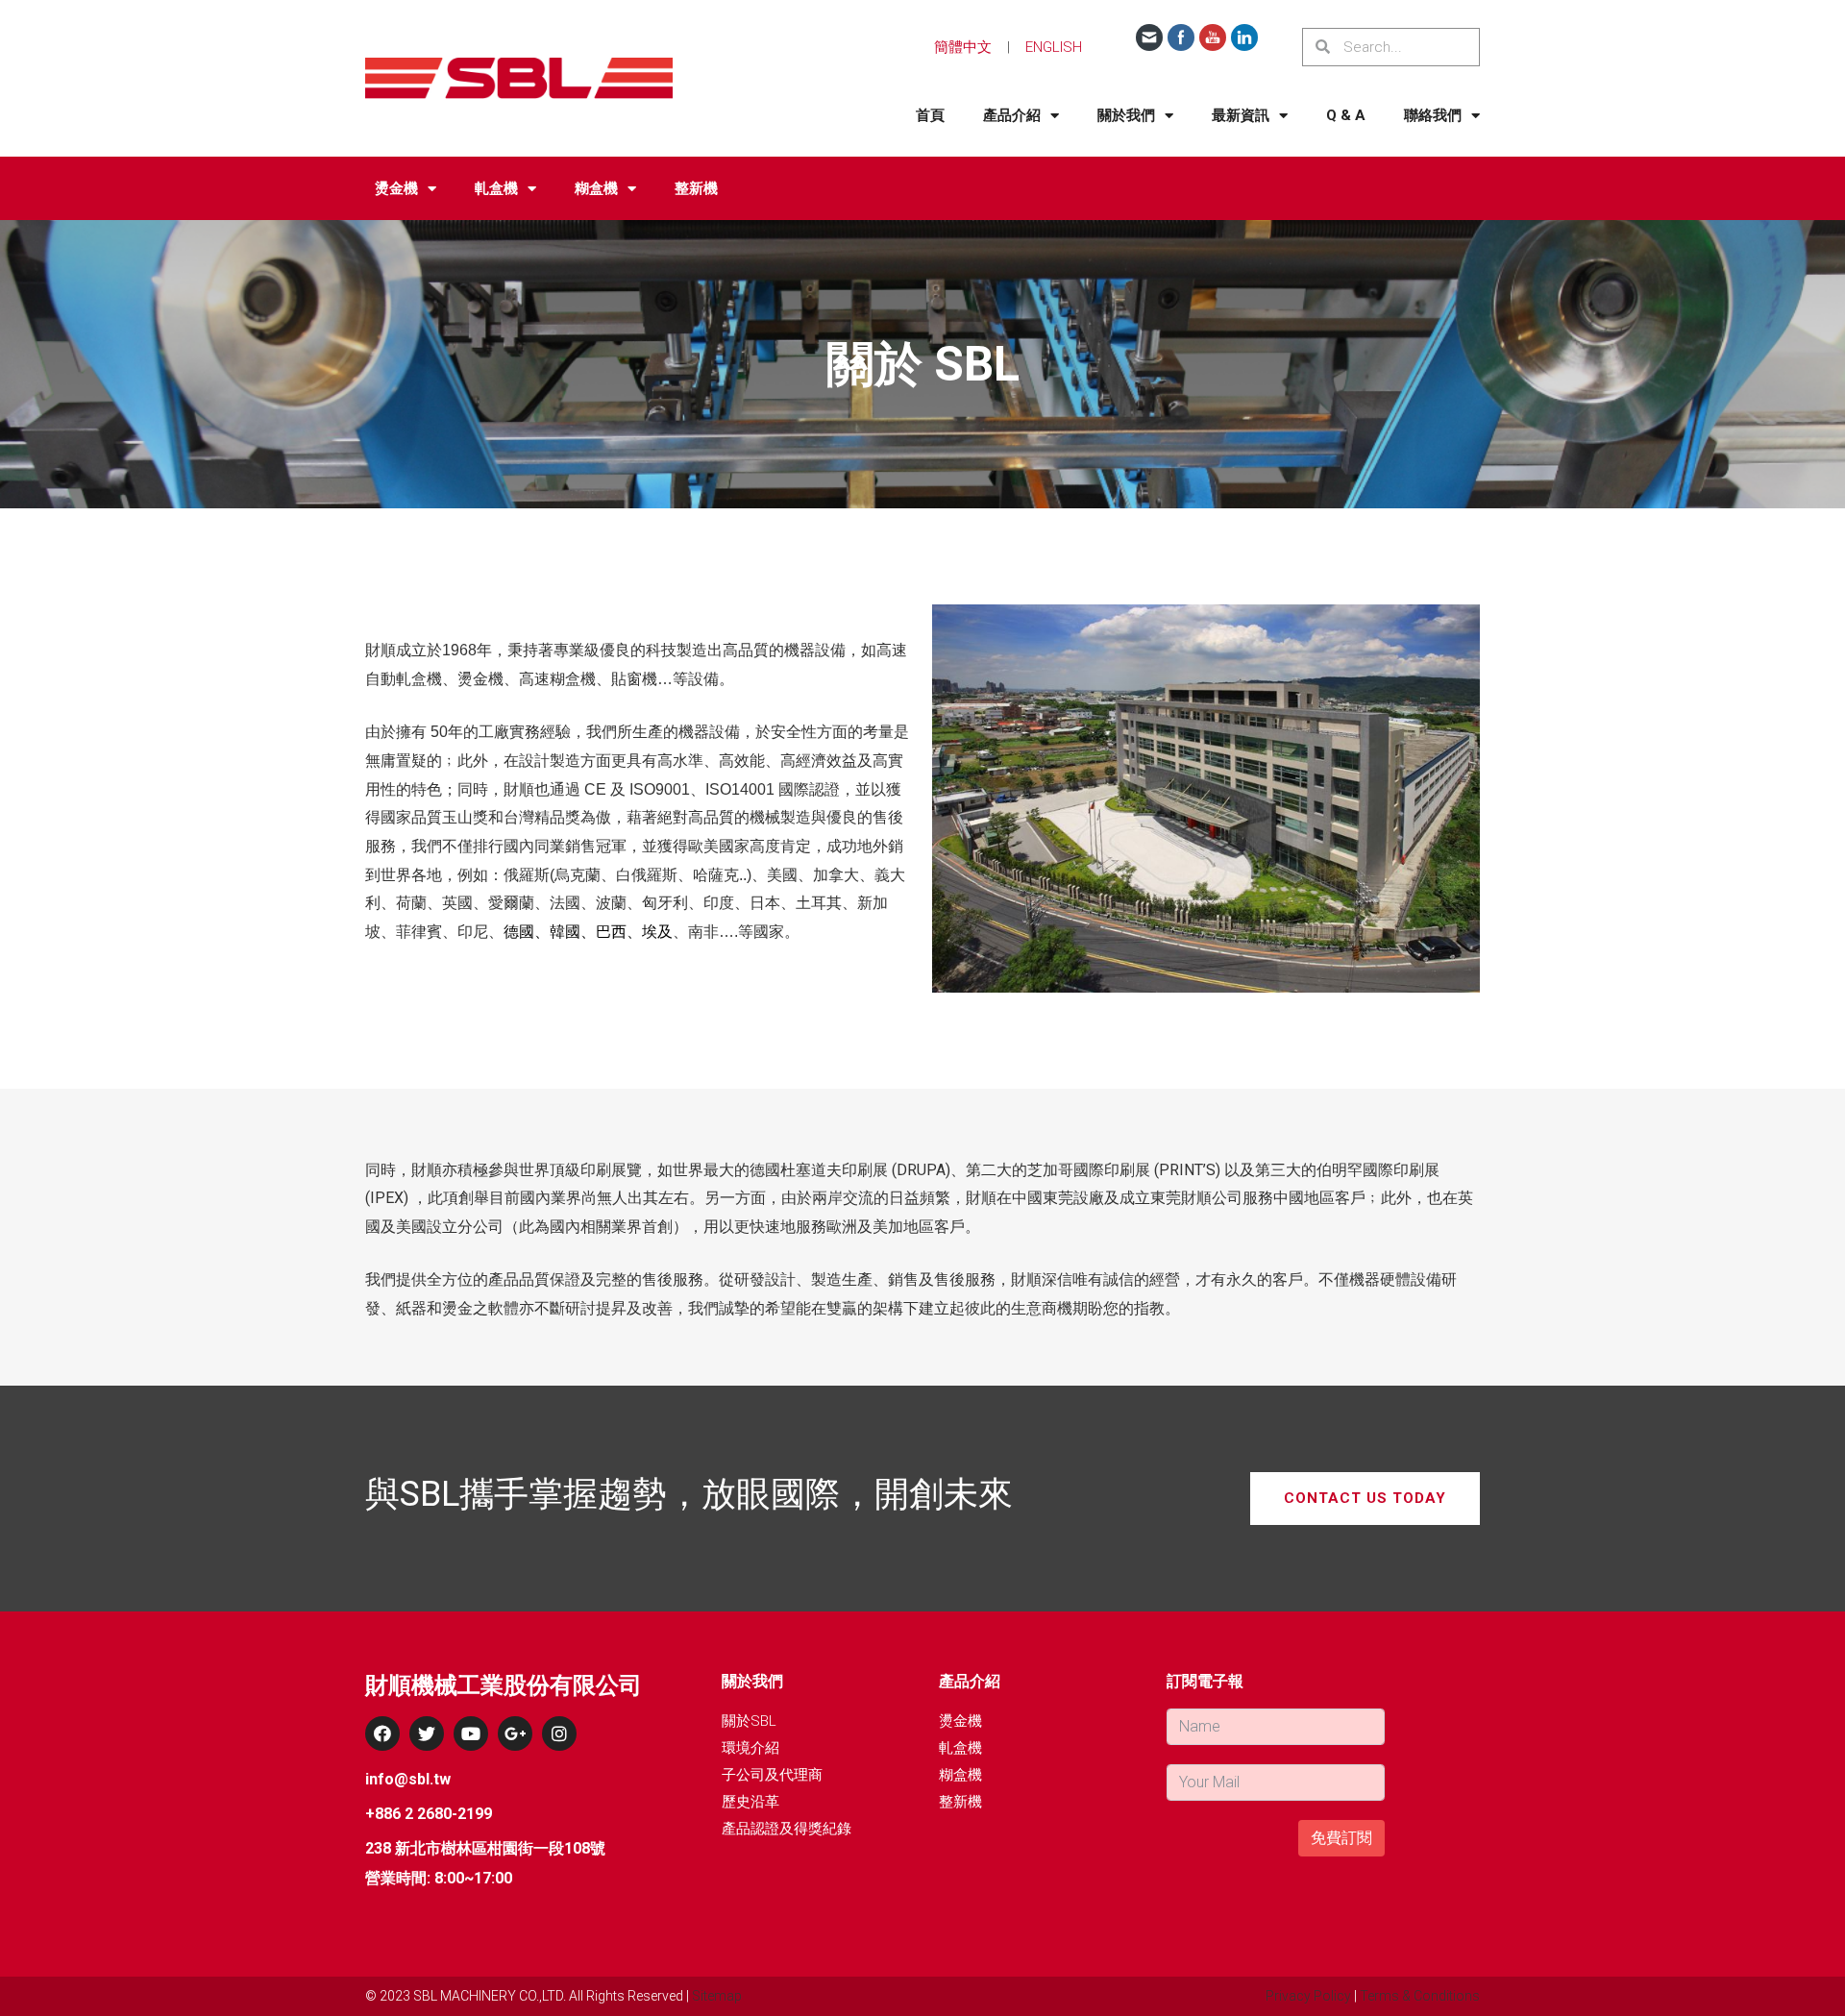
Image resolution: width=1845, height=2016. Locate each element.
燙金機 (396, 188)
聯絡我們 (1433, 115)
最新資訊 (1241, 115)
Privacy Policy (1308, 1996)
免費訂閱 (1341, 1838)
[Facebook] (382, 1733)
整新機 (696, 188)
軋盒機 (496, 188)
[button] (1365, 1499)
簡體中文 (963, 47)
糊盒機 (596, 188)
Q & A (1346, 115)
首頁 (930, 115)
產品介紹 (1012, 115)
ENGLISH (1054, 47)
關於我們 (1126, 115)
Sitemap (717, 1996)
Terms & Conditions (1420, 1996)
